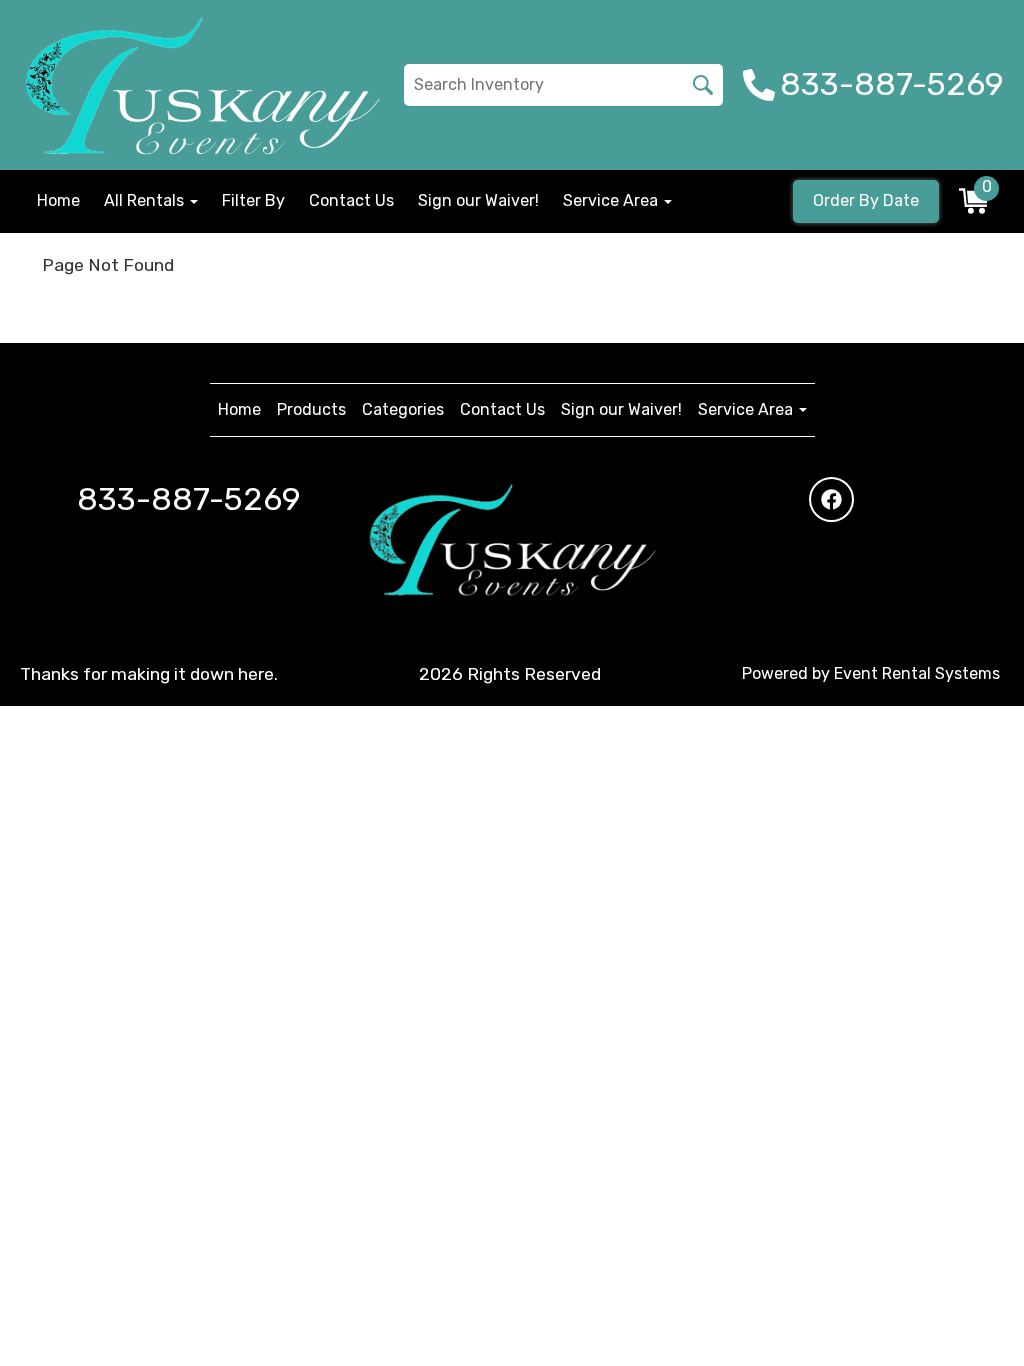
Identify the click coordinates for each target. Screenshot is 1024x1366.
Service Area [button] (612, 200)
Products (311, 409)
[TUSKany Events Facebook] (831, 499)
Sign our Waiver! (478, 200)
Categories (403, 409)
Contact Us (351, 200)
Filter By (253, 200)
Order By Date (866, 200)
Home (58, 200)
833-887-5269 (189, 499)
